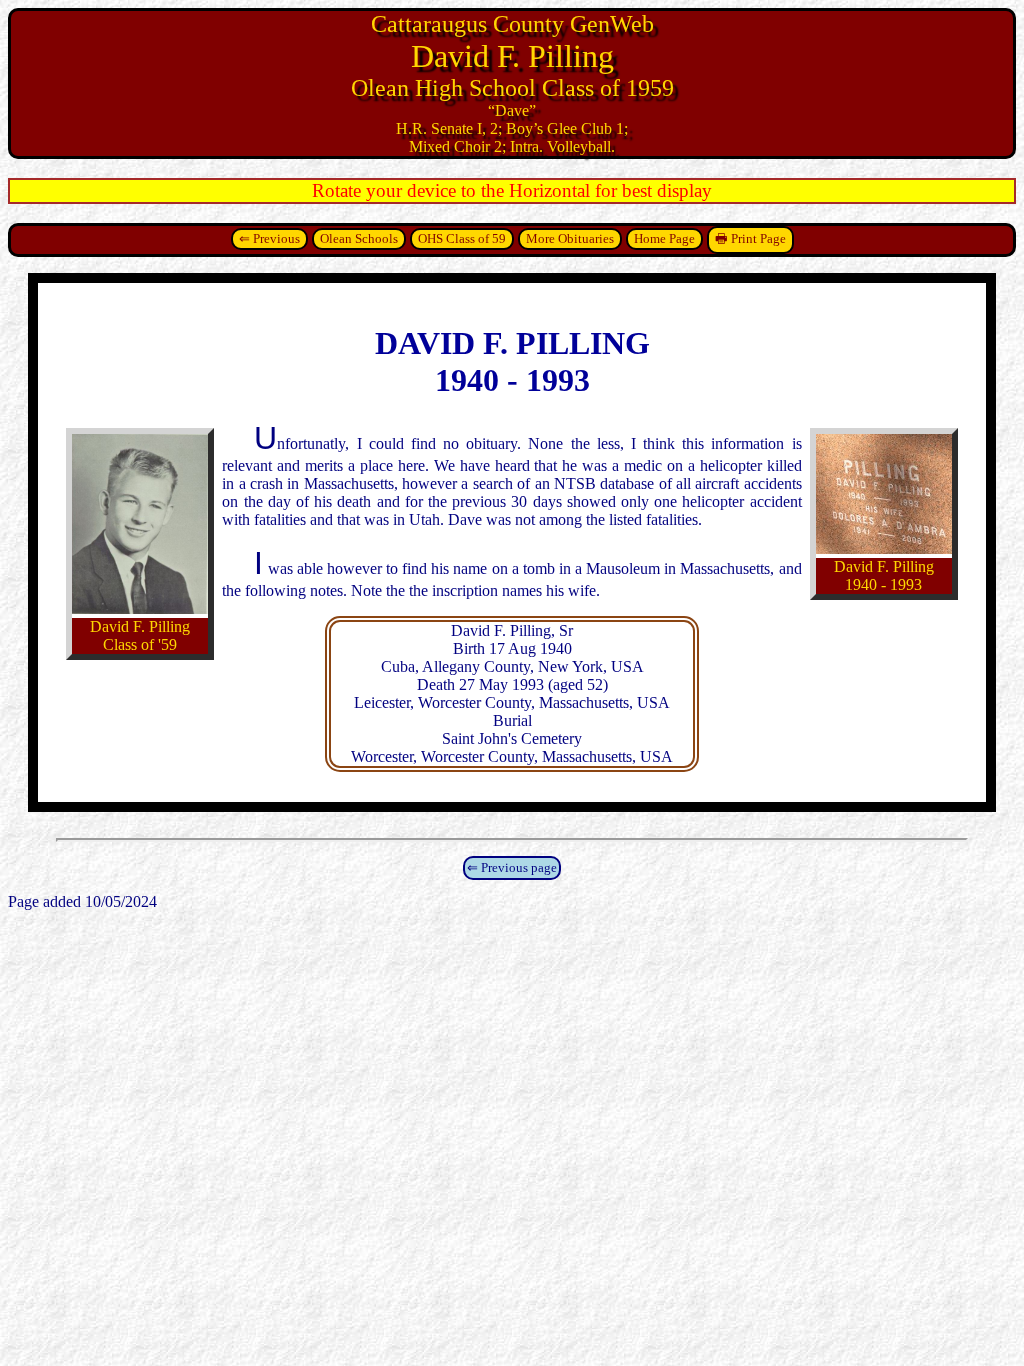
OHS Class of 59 (462, 238)
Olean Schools (359, 238)
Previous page (519, 867)
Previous (276, 238)
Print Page (758, 238)
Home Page (664, 238)
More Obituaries (570, 238)
